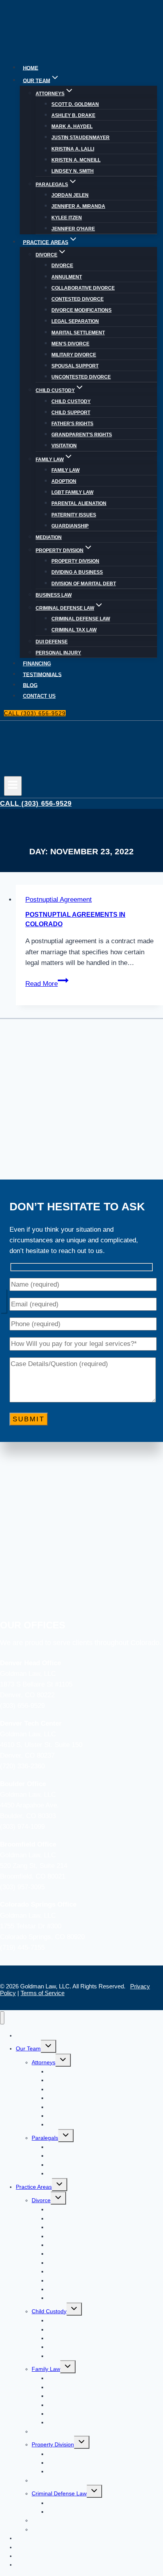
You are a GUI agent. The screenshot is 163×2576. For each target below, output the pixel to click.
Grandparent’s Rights (82, 435)
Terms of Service (43, 1993)
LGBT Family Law (72, 492)
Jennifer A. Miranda (78, 206)
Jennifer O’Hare (73, 229)
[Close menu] (2, 2018)
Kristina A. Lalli (73, 149)
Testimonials (42, 675)
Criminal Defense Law (81, 619)
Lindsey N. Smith (73, 171)
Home (31, 68)
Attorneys (44, 2062)
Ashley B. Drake (73, 115)
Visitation (64, 446)
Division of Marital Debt (84, 584)
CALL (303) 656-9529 (35, 713)
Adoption (64, 481)
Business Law (54, 595)
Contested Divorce (78, 299)
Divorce (62, 266)
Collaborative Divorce (83, 288)
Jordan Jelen (70, 195)
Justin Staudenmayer (81, 138)
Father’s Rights (72, 424)
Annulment (67, 277)
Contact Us (39, 696)
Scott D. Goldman (75, 104)
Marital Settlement (78, 333)
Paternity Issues (74, 515)
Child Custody (71, 401)
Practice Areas (34, 2187)
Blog (30, 685)
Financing (37, 664)
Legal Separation (75, 321)
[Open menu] (13, 786)
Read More (47, 984)
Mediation (49, 537)
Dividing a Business (77, 572)
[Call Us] (3, 1300)
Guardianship (70, 526)
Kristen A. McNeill (76, 160)
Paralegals (45, 2138)
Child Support (71, 413)
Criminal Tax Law (74, 630)
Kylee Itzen (67, 218)
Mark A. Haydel (72, 126)
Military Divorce (74, 355)
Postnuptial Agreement (59, 900)
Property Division (75, 561)
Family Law (65, 470)
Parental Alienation (79, 503)
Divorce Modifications (81, 310)
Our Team (28, 2048)
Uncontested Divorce (81, 377)
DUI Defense (52, 642)
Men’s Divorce (70, 344)
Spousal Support (75, 366)
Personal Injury (58, 653)
